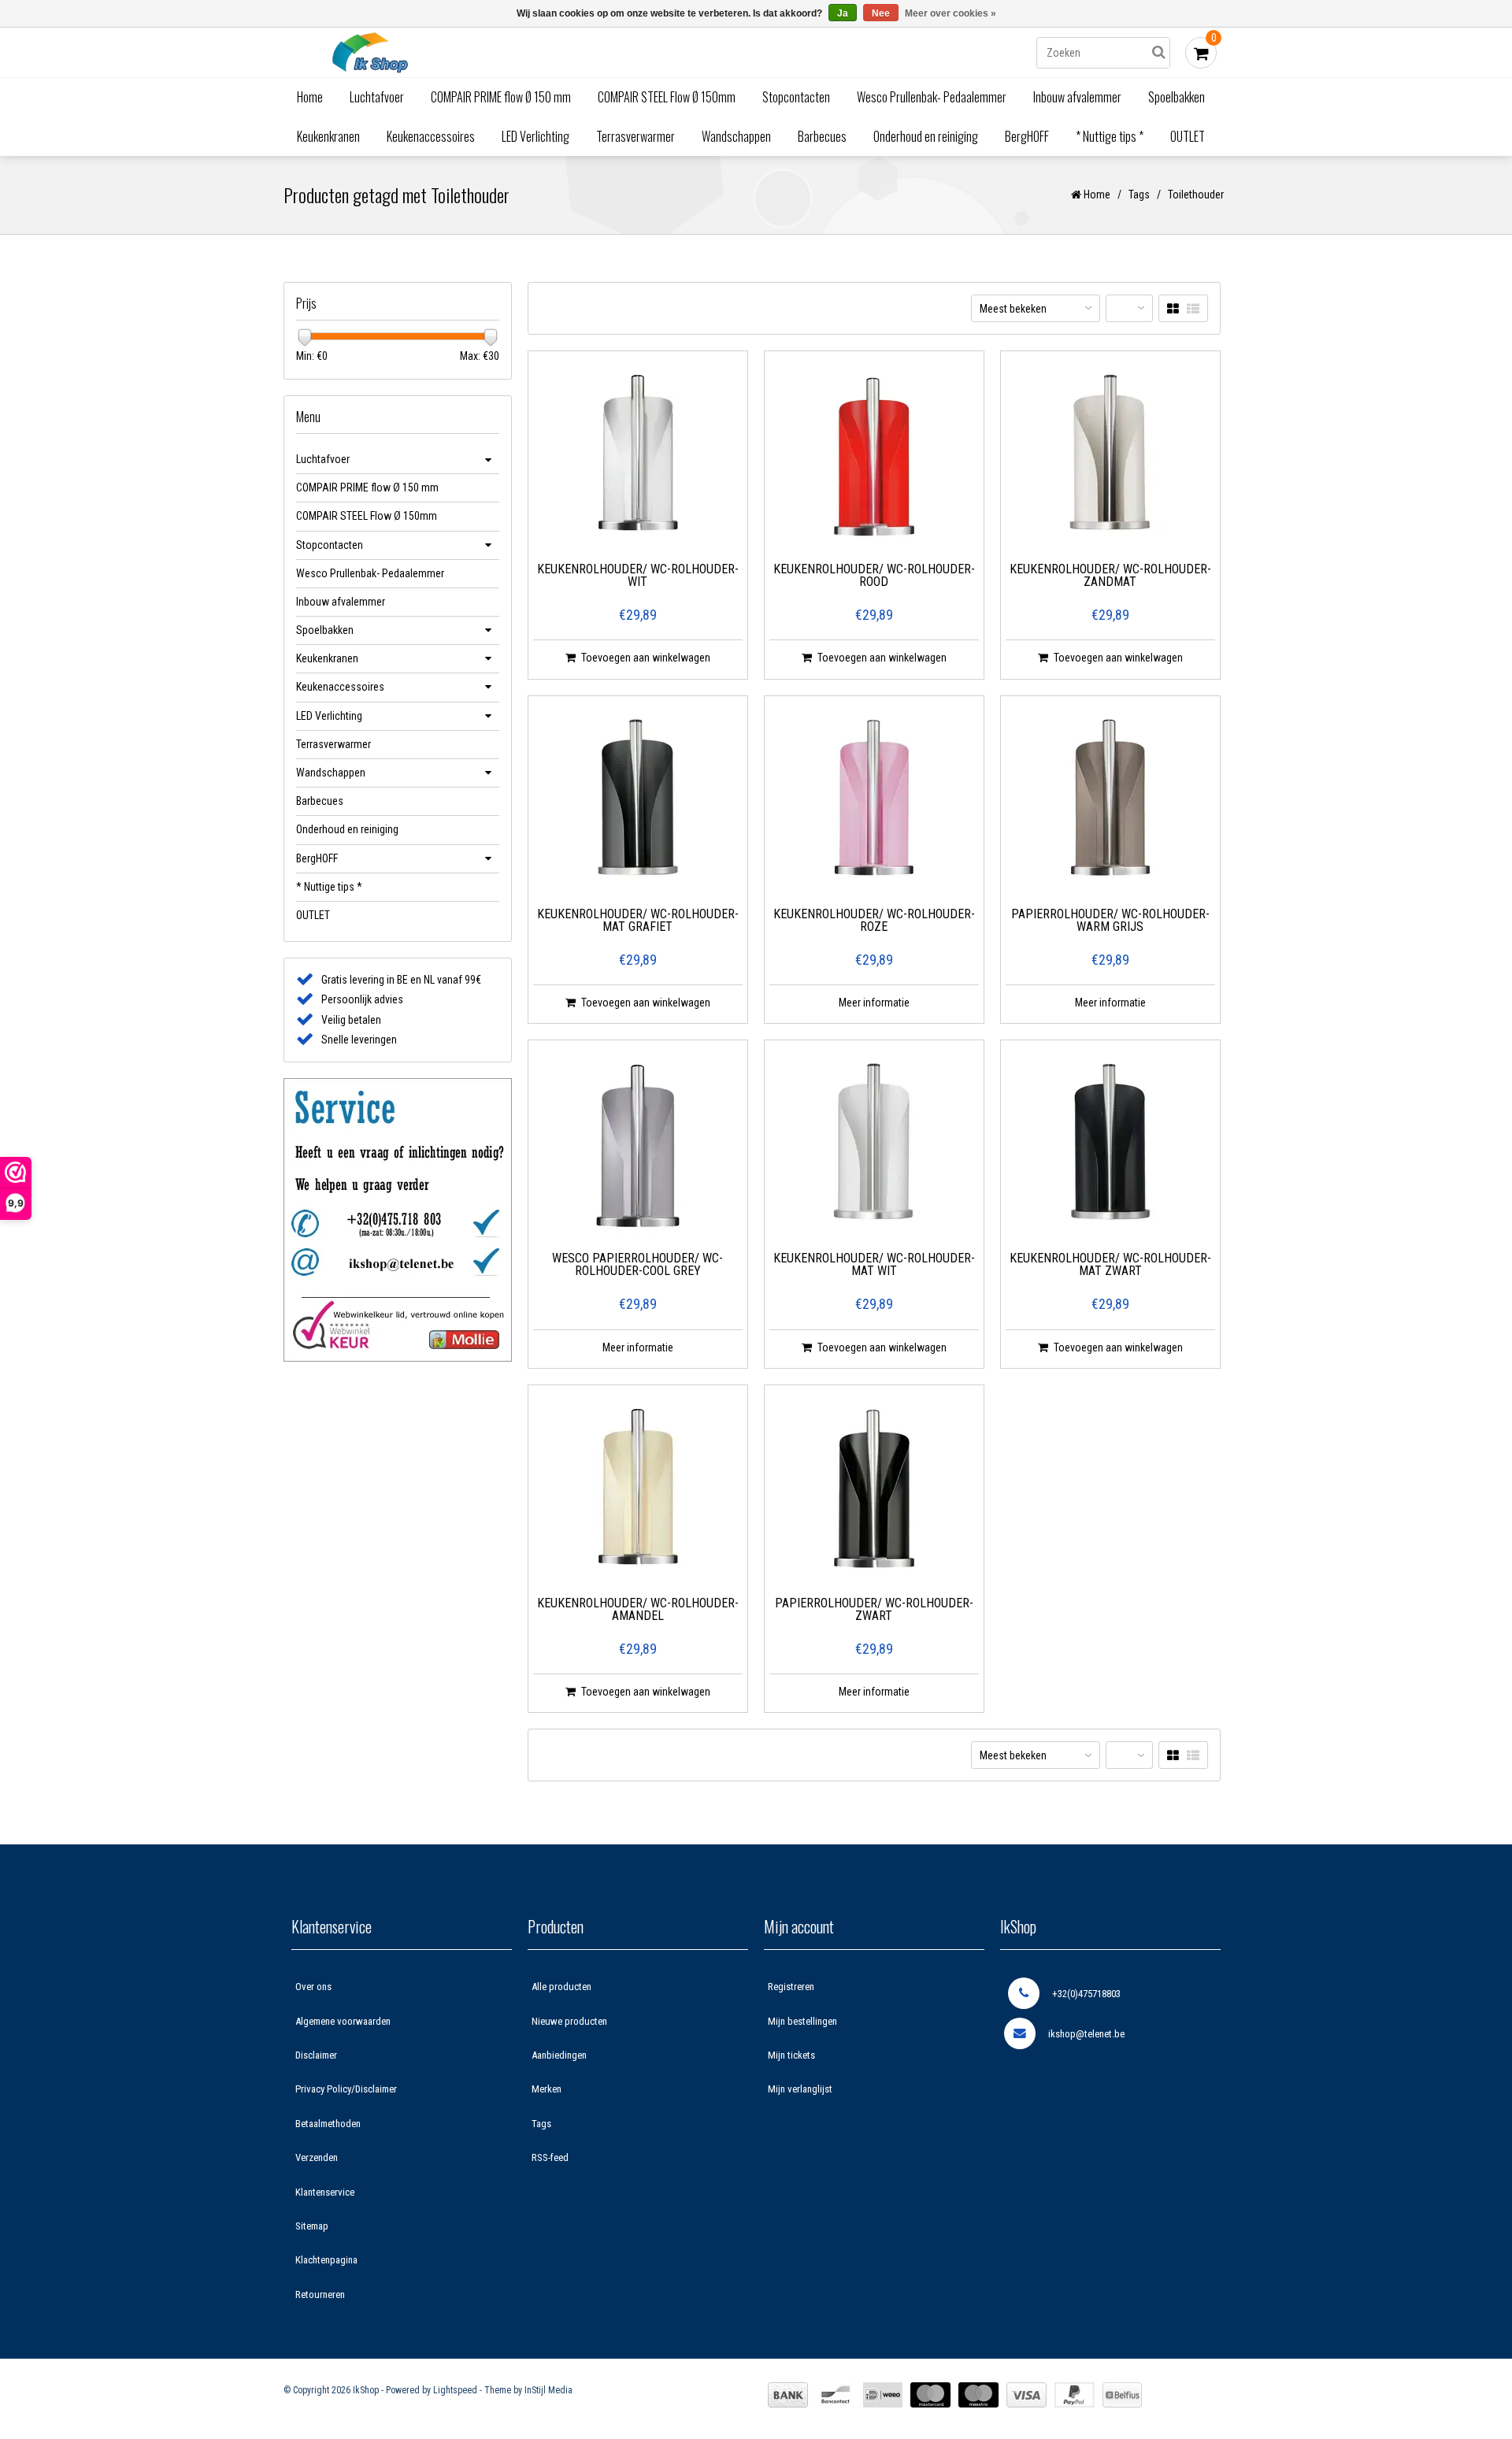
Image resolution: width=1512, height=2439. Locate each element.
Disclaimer (316, 2055)
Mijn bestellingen (802, 2021)
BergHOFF (1027, 136)
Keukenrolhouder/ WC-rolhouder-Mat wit (874, 1265)
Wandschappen (736, 136)
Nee (881, 13)
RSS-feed (550, 2157)
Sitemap (312, 2226)
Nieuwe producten (569, 2021)
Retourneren (320, 2294)
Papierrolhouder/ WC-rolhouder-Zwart (874, 1610)
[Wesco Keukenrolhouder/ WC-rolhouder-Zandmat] (1110, 457)
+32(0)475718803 (1086, 1994)
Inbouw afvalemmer (1077, 97)
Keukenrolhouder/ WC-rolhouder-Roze (874, 921)
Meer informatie (874, 1003)
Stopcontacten (796, 97)
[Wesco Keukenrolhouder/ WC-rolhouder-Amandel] (638, 1491)
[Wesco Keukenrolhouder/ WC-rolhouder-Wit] (638, 457)
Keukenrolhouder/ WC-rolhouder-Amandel (638, 1610)
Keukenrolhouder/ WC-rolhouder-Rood (874, 576)
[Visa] (1027, 2395)
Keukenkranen (328, 136)
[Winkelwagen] (1201, 53)
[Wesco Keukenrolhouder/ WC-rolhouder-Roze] (874, 802)
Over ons (313, 1987)
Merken (547, 2089)
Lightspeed (455, 2390)
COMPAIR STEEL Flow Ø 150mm (667, 97)
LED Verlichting (535, 136)
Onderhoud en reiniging (926, 136)
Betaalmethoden (328, 2124)
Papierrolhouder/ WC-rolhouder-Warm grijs (1110, 921)
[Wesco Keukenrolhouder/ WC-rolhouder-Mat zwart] (1110, 1146)
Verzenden (317, 2157)
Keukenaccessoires (431, 136)
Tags (1139, 195)
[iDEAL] (883, 2395)
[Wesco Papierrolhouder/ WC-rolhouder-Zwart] (874, 1491)
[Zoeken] (1158, 53)
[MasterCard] (930, 2395)
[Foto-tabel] (1173, 309)
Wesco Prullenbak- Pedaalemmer (932, 97)
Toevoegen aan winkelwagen (646, 658)
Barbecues (822, 136)
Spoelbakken (1177, 97)
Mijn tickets (791, 2055)
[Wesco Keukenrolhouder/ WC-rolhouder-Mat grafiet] (638, 802)
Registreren (791, 1987)
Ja (843, 13)
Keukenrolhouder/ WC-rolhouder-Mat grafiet (638, 921)
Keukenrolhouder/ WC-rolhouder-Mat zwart (1110, 1265)
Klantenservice (325, 2192)
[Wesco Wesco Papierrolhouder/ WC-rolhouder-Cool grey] (638, 1146)
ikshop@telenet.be (1086, 2034)
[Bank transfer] (788, 2395)
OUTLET (1188, 136)
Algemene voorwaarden (343, 2021)
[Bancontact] (836, 2395)
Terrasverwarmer (636, 136)
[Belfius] (1122, 2395)
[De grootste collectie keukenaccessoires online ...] (508, 52)
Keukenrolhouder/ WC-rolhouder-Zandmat (1110, 576)
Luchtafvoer (377, 97)
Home (310, 97)
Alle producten (561, 1987)
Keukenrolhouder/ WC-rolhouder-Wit (638, 576)
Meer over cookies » (951, 13)
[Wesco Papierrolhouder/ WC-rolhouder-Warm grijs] (1110, 802)
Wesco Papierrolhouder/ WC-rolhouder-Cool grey (637, 1265)
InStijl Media (548, 2390)
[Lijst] (1193, 309)
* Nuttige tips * (1110, 136)
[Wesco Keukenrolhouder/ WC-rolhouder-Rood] (874, 457)
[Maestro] (978, 2395)
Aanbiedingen (559, 2055)
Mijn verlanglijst (800, 2089)
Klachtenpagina (326, 2260)
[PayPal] (1075, 2395)
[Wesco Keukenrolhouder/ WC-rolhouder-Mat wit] (874, 1146)
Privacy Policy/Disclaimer (346, 2089)
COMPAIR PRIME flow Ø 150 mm (501, 97)
